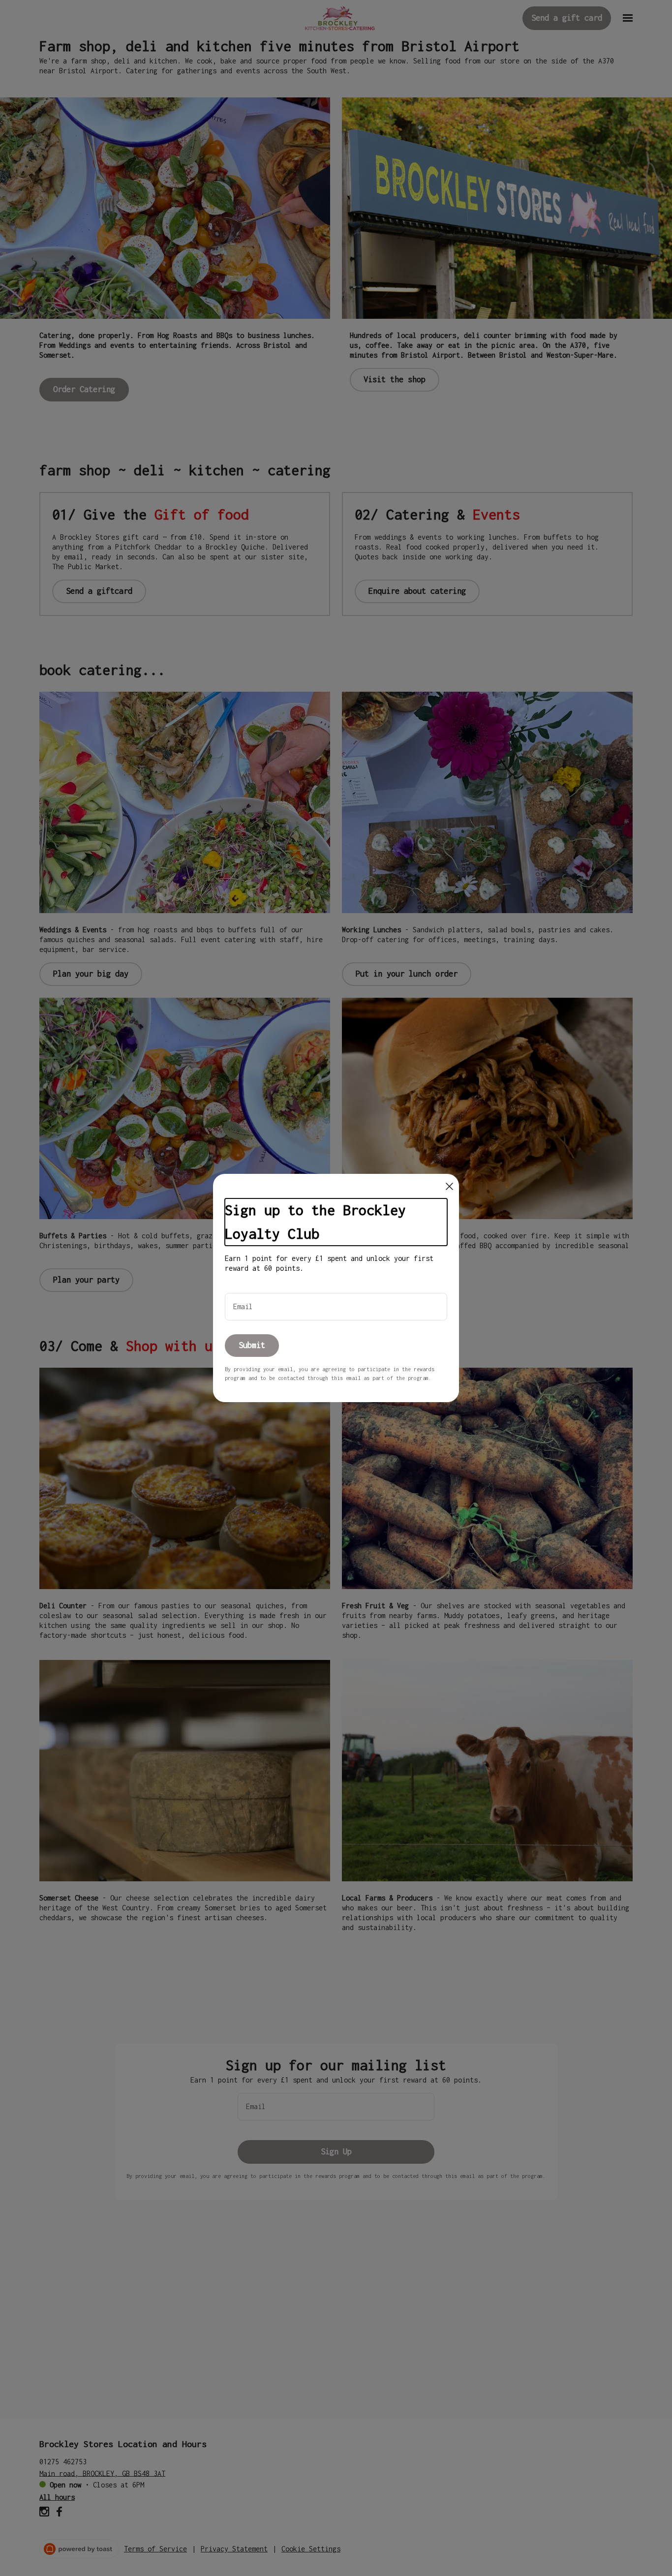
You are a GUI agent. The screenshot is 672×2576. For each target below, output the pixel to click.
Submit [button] (252, 1345)
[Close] (449, 1186)
